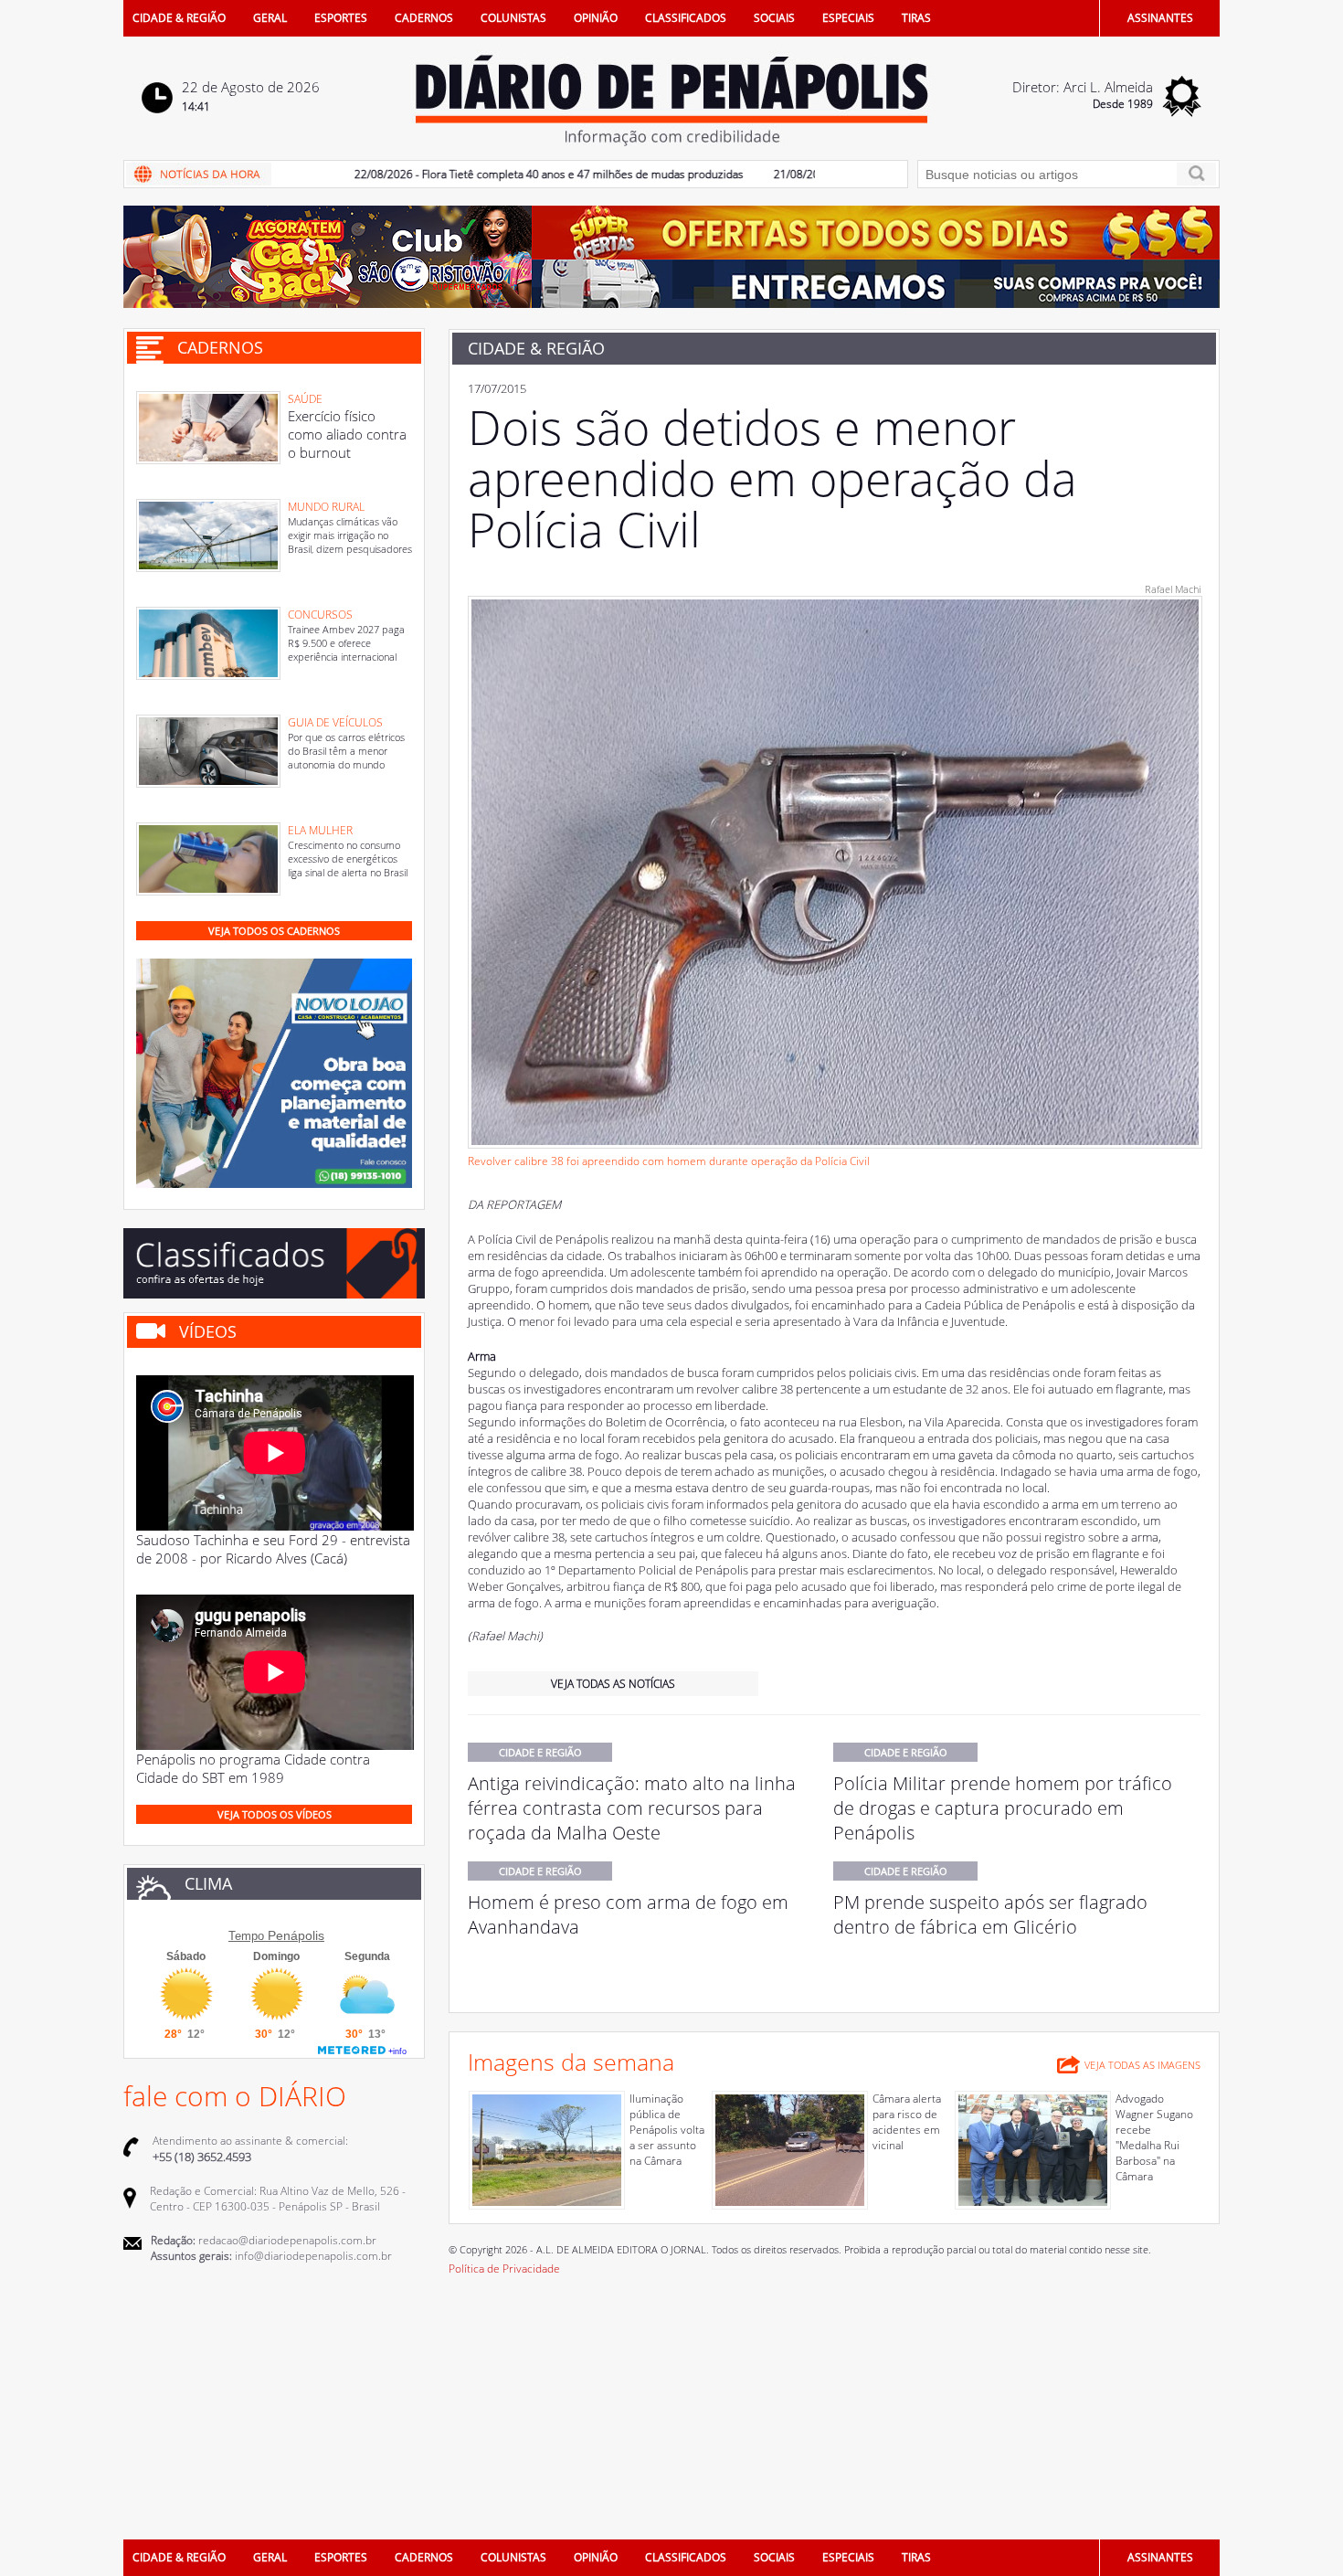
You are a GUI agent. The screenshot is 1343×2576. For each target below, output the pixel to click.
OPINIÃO (596, 18)
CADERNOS (424, 18)
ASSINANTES (1160, 18)
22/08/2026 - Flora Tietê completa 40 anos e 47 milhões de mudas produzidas (486, 174)
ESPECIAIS (848, 18)
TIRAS (916, 18)
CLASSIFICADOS (686, 18)
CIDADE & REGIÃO (179, 18)
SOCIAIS (774, 18)
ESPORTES (341, 18)
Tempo (246, 1936)
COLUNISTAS (513, 18)
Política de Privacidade (504, 2269)
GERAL (270, 18)
